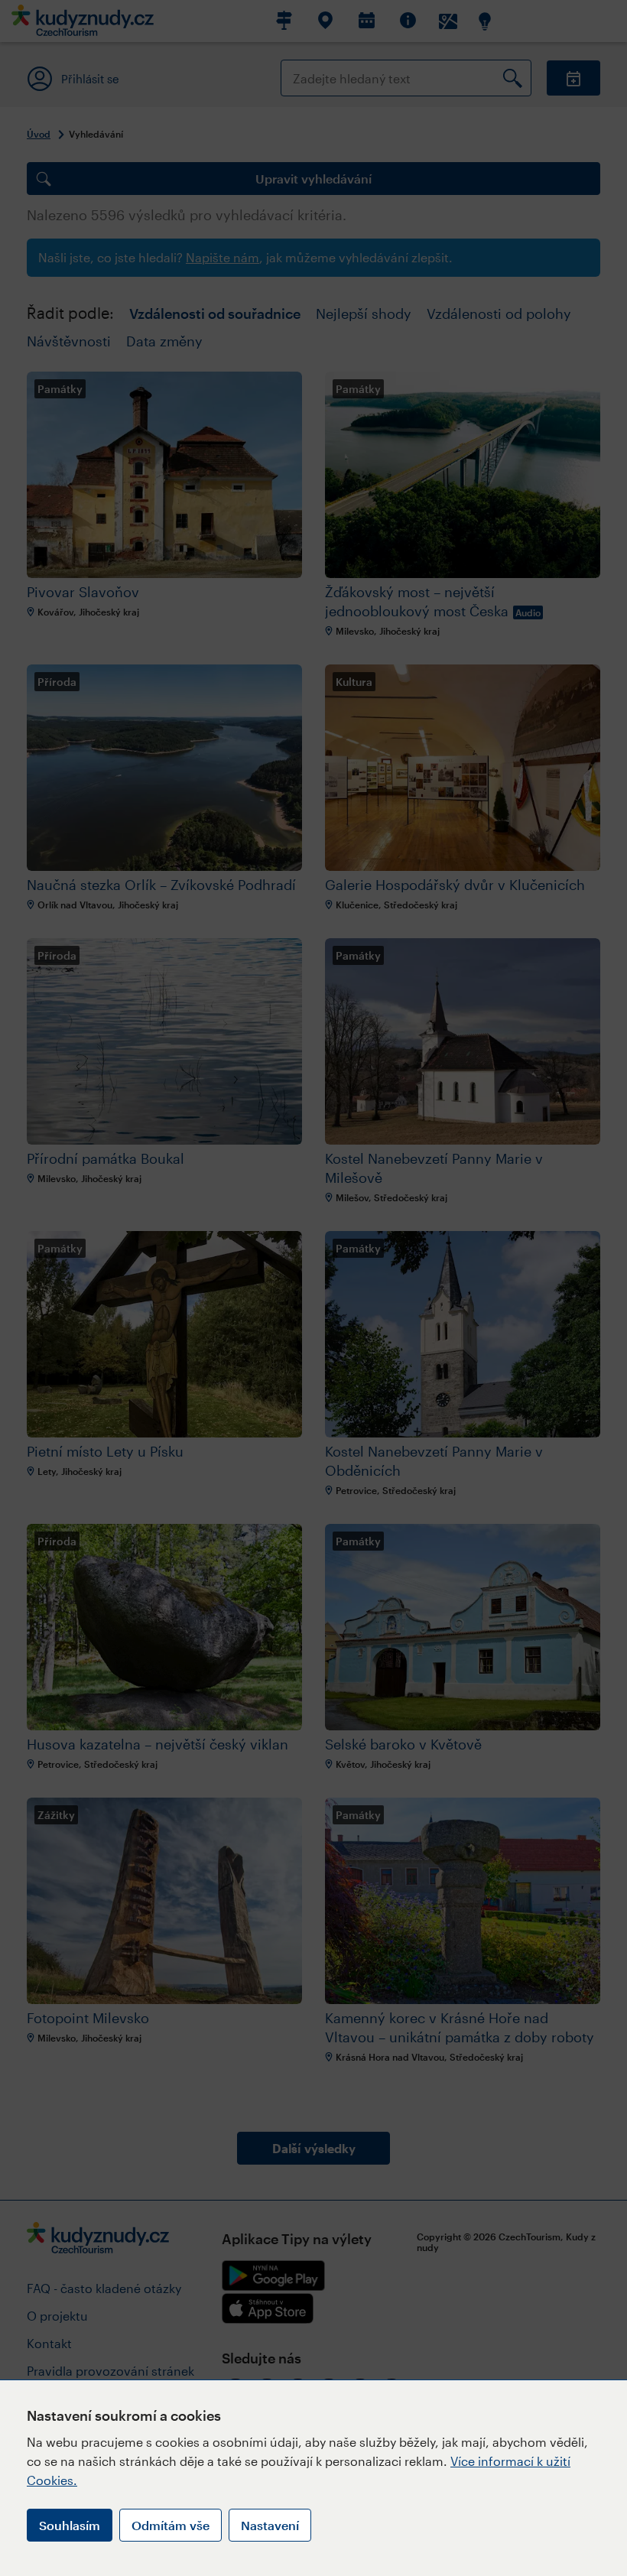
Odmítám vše (171, 2525)
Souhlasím (70, 2525)
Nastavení (270, 2525)
